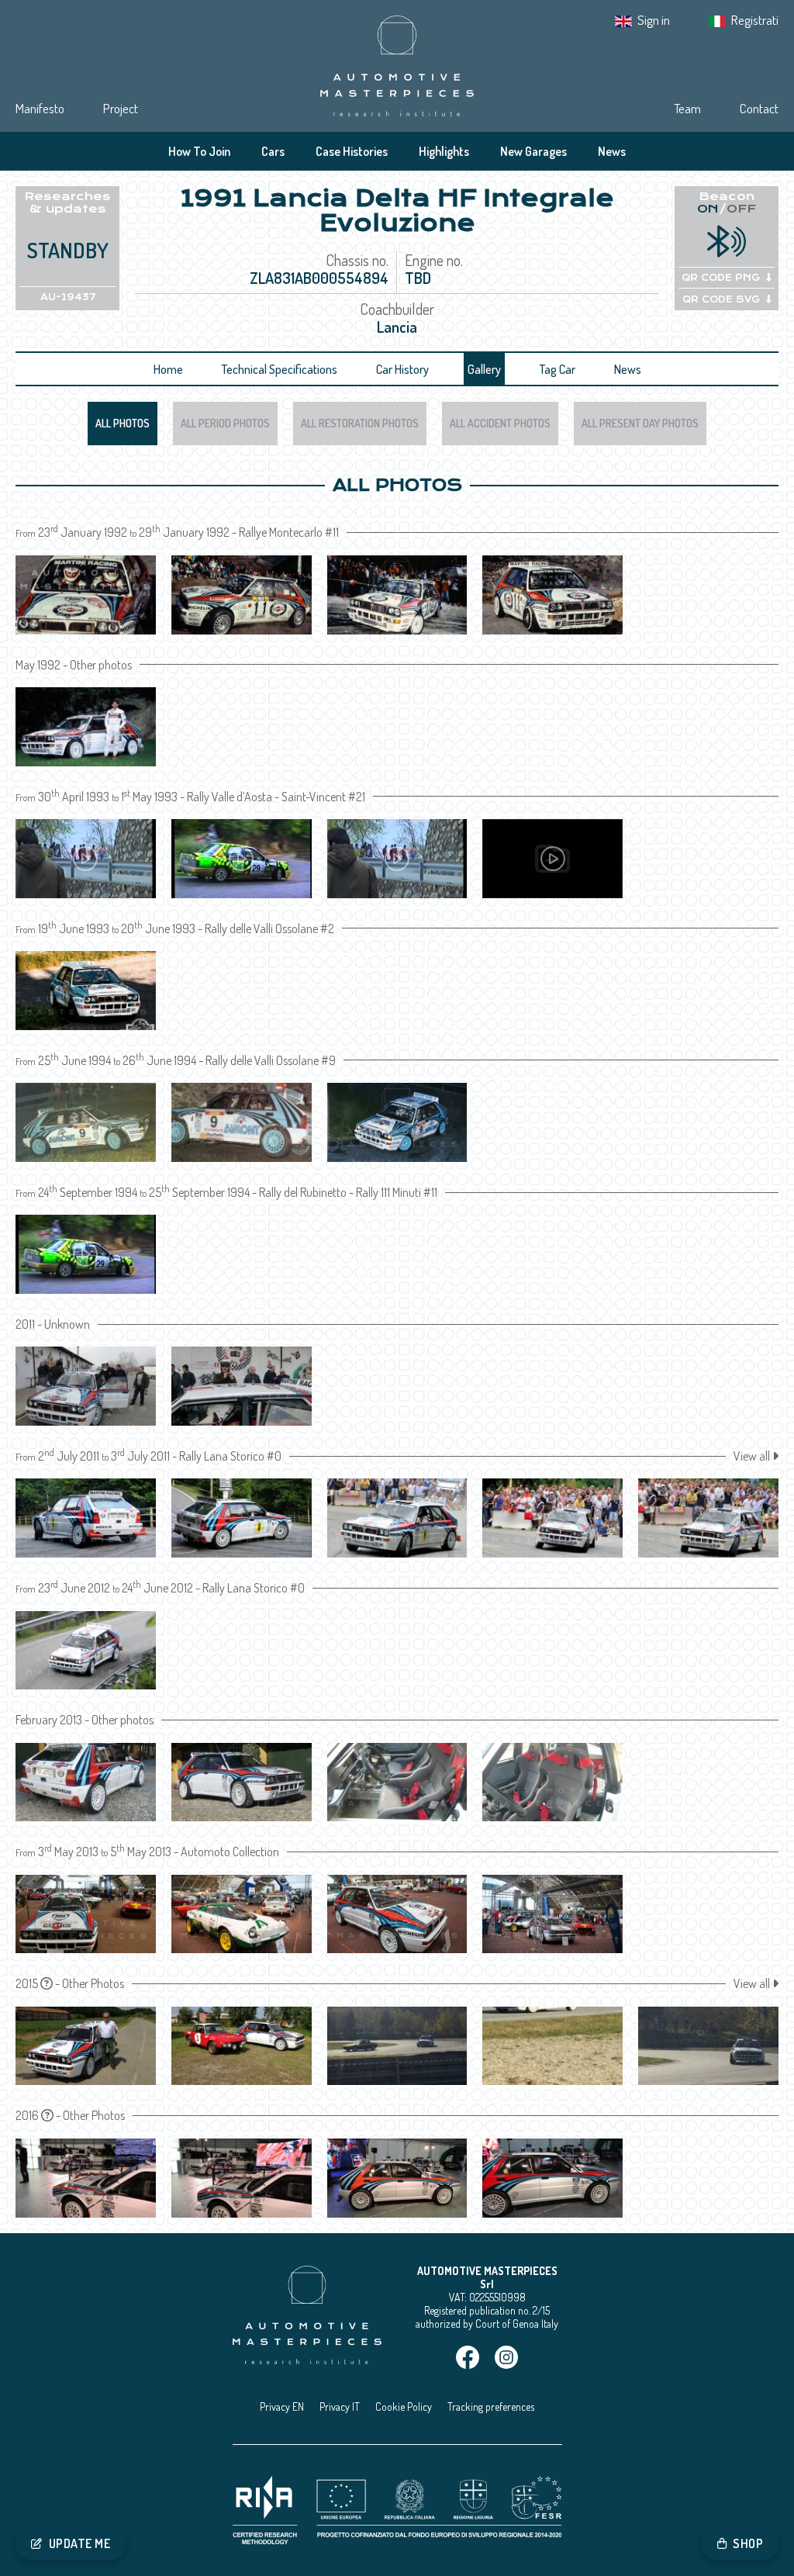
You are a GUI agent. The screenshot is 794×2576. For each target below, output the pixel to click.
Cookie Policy (404, 2407)
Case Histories (352, 151)
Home (168, 369)
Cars (273, 151)
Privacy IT (340, 2407)
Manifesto (40, 108)
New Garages (533, 151)
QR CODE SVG (721, 299)
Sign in (654, 20)
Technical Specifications (280, 369)
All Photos (123, 423)
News (612, 151)
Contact (759, 108)
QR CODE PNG (721, 278)
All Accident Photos (500, 423)
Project (121, 108)
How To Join (199, 151)
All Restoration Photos (360, 423)
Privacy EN (282, 2407)
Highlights (444, 151)
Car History (402, 369)
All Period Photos (225, 423)
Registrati (755, 20)
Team (687, 108)
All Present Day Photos (640, 423)
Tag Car (558, 369)
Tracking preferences (491, 2407)
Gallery (484, 369)
